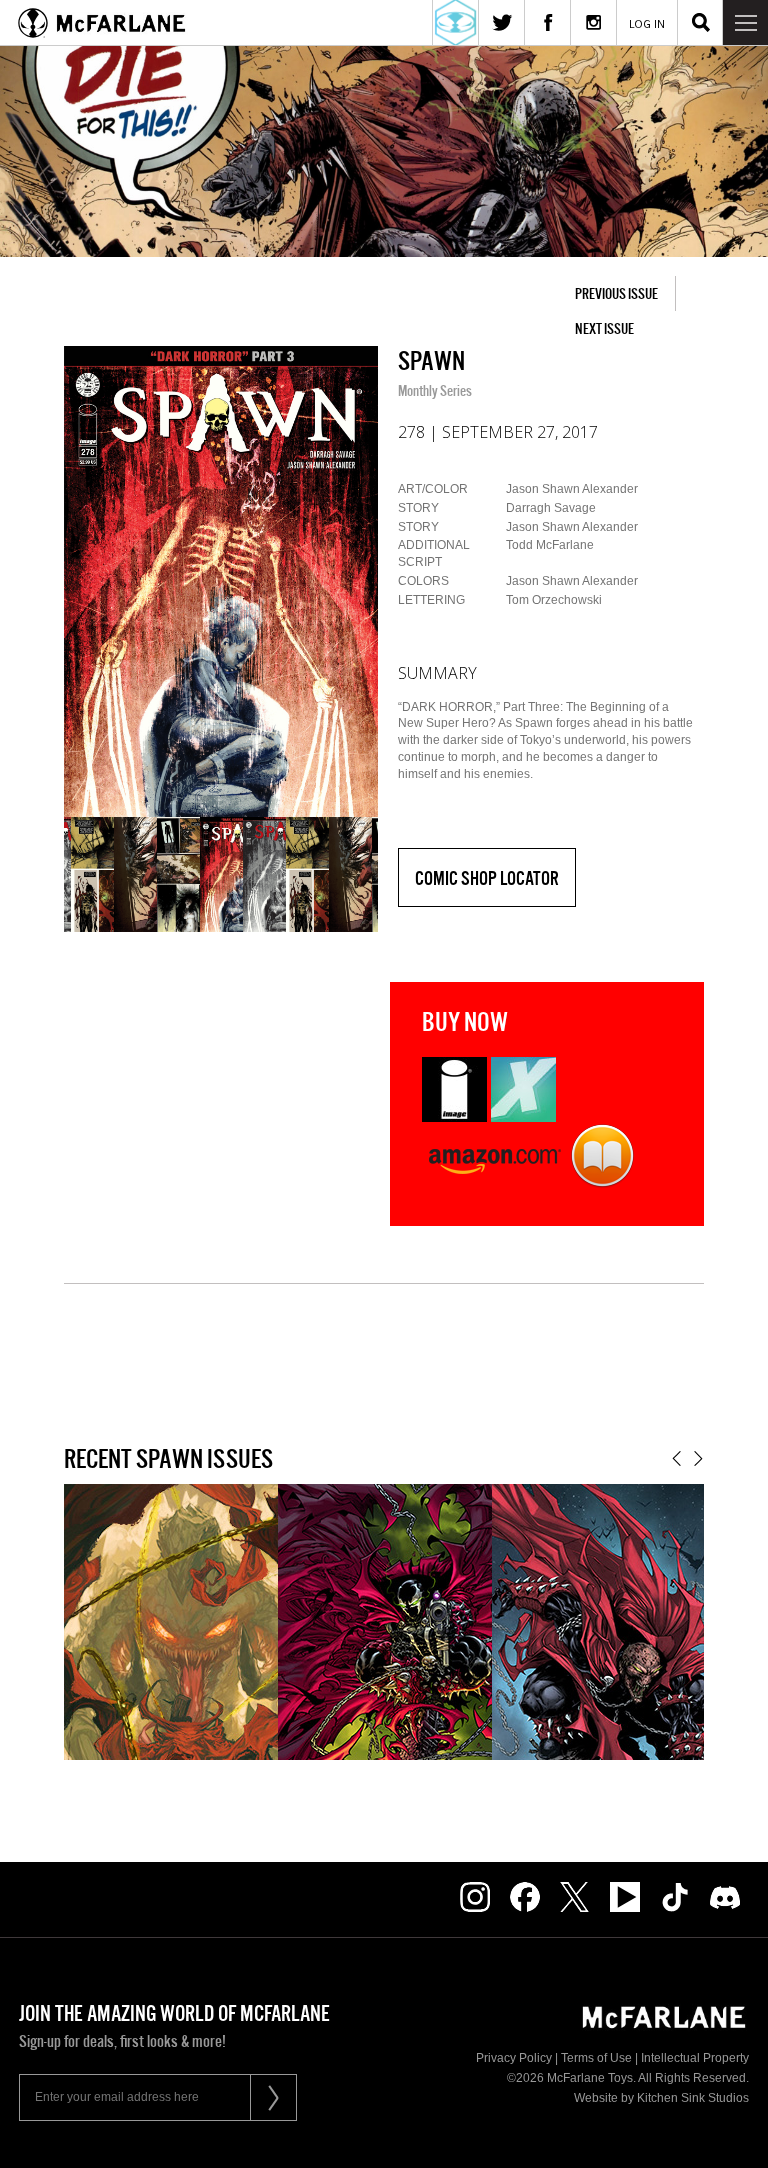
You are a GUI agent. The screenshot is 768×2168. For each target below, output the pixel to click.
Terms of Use (596, 2058)
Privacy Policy (514, 2058)
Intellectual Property (695, 2058)
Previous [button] (676, 1458)
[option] (221, 581)
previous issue (616, 293)
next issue (604, 328)
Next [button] (698, 1458)
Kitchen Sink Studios (693, 2098)
